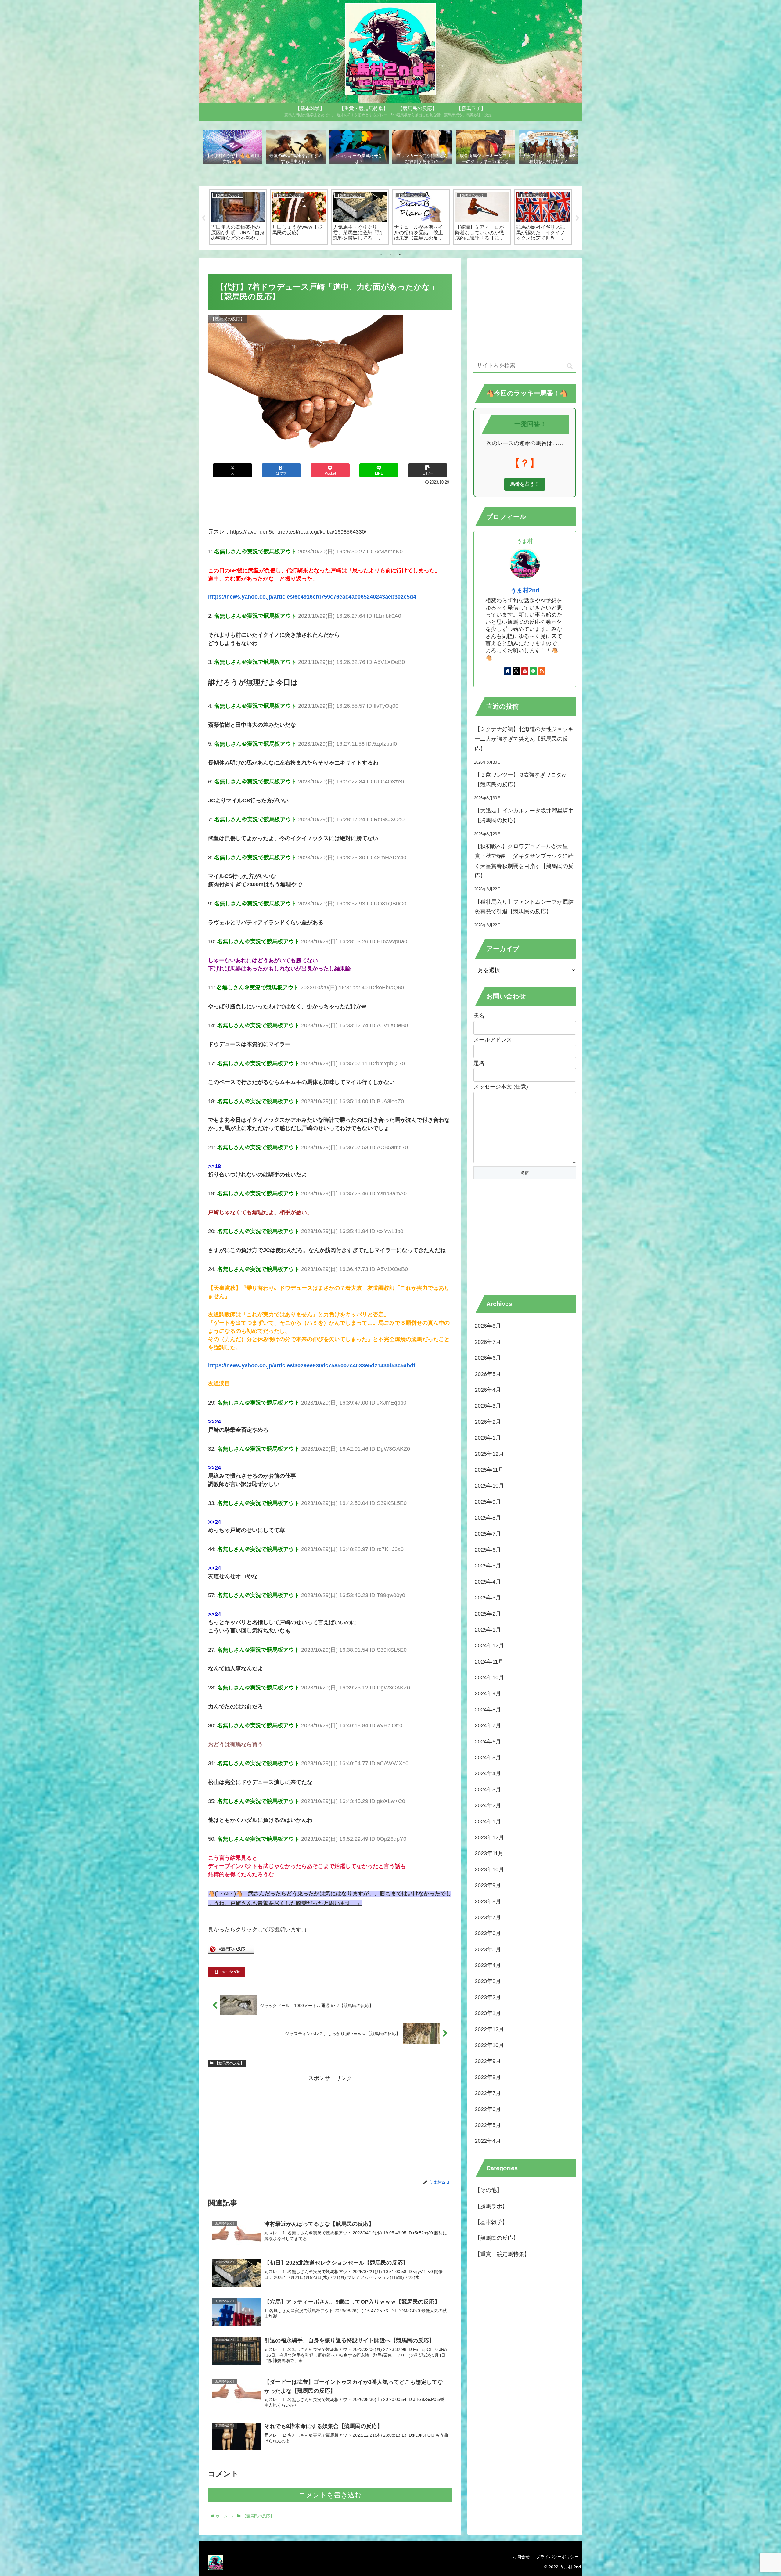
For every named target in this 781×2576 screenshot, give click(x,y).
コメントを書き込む (330, 2495)
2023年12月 (489, 1837)
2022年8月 (488, 2077)
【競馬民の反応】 (229, 2063)
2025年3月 (488, 1598)
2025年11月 (489, 1470)
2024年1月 (488, 1821)
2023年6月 (488, 1933)
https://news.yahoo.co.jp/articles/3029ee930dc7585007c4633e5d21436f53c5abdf (312, 1365)
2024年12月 (489, 1646)
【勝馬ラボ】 (491, 2206)
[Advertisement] (330, 503)
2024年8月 (488, 1710)
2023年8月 (488, 1901)
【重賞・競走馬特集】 (502, 2254)
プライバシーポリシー (557, 2557)
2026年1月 (488, 1438)
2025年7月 (488, 1534)
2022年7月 (488, 2093)
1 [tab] (381, 254)
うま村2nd (525, 590)
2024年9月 (488, 1693)
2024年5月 (488, 1758)
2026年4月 (488, 1390)
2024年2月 (488, 1805)
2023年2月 (488, 1997)
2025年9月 (488, 1502)
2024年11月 (489, 1661)
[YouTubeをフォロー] (525, 671)
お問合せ (521, 2557)
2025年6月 (488, 1550)
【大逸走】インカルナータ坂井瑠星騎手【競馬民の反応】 (524, 815)
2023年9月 (488, 1885)
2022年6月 (488, 2109)
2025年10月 (489, 1486)
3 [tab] (400, 254)
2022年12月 (489, 2029)
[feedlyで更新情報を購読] (533, 671)
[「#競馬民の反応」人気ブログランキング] (231, 1952)
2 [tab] (390, 254)
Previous (203, 218)
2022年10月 (489, 2045)
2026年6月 (488, 1358)
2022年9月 (488, 2061)
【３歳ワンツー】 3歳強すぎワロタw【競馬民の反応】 (520, 780)
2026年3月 (488, 1406)
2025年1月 (488, 1630)
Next (578, 218)
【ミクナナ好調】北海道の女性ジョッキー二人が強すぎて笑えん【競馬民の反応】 (524, 739)
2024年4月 (488, 1773)
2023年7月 (488, 1917)
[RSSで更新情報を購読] (542, 671)
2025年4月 (488, 1581)
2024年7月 (488, 1725)
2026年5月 (488, 1374)
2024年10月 (489, 1678)
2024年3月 (488, 1790)
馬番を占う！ (525, 484)
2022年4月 (488, 2141)
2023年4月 (488, 1965)
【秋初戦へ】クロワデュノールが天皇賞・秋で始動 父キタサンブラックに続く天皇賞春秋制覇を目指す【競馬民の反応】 (524, 861)
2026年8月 (488, 1326)
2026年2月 (488, 1422)
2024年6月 (488, 1741)
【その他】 (488, 2190)
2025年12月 (489, 1454)
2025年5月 (488, 1566)
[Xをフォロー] (516, 671)
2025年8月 (488, 1518)
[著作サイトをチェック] (508, 671)
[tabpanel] (238, 217)
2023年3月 (488, 1981)
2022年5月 (488, 2125)
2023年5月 (488, 1949)
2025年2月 (488, 1614)
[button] (428, 470)
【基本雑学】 (491, 2222)
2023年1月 (488, 2013)
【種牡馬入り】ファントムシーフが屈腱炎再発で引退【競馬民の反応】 (524, 907)
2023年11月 (489, 1853)
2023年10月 (489, 1869)
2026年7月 (488, 1342)
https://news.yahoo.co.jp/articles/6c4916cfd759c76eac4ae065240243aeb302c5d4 (312, 597)
